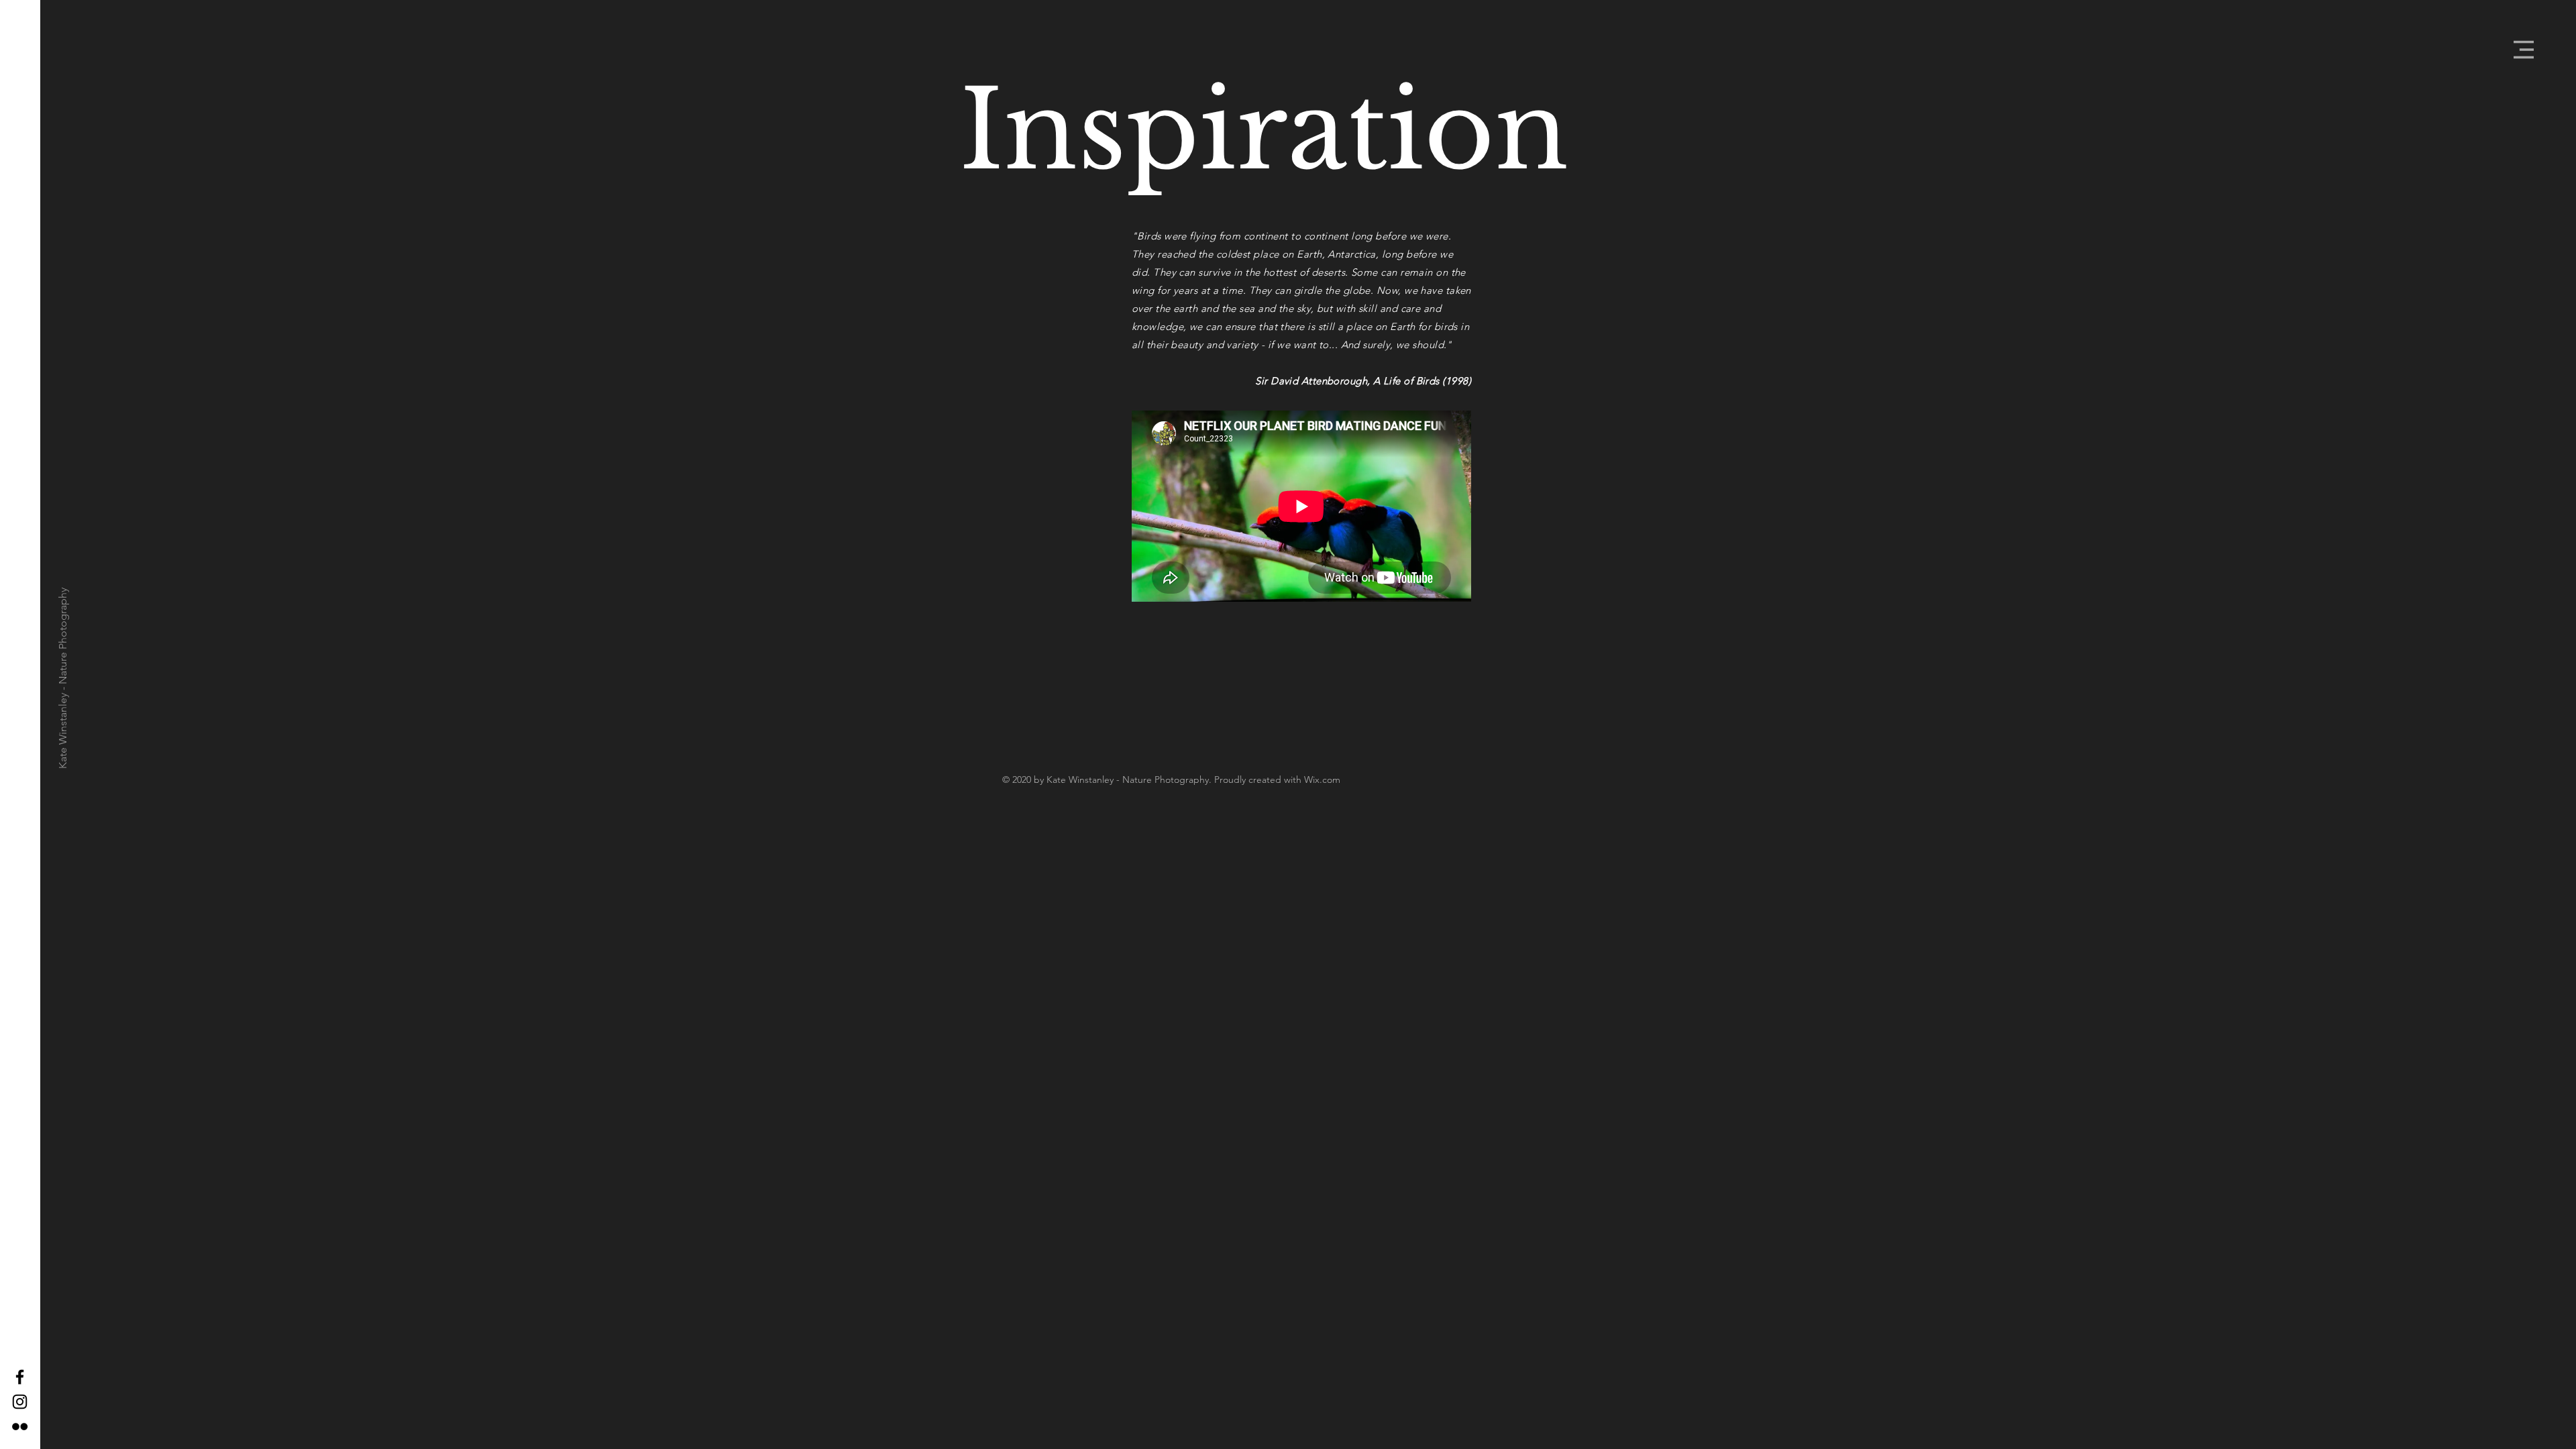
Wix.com (1322, 780)
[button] (2524, 50)
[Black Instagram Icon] (20, 1402)
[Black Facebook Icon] (20, 1377)
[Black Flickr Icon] (20, 1427)
